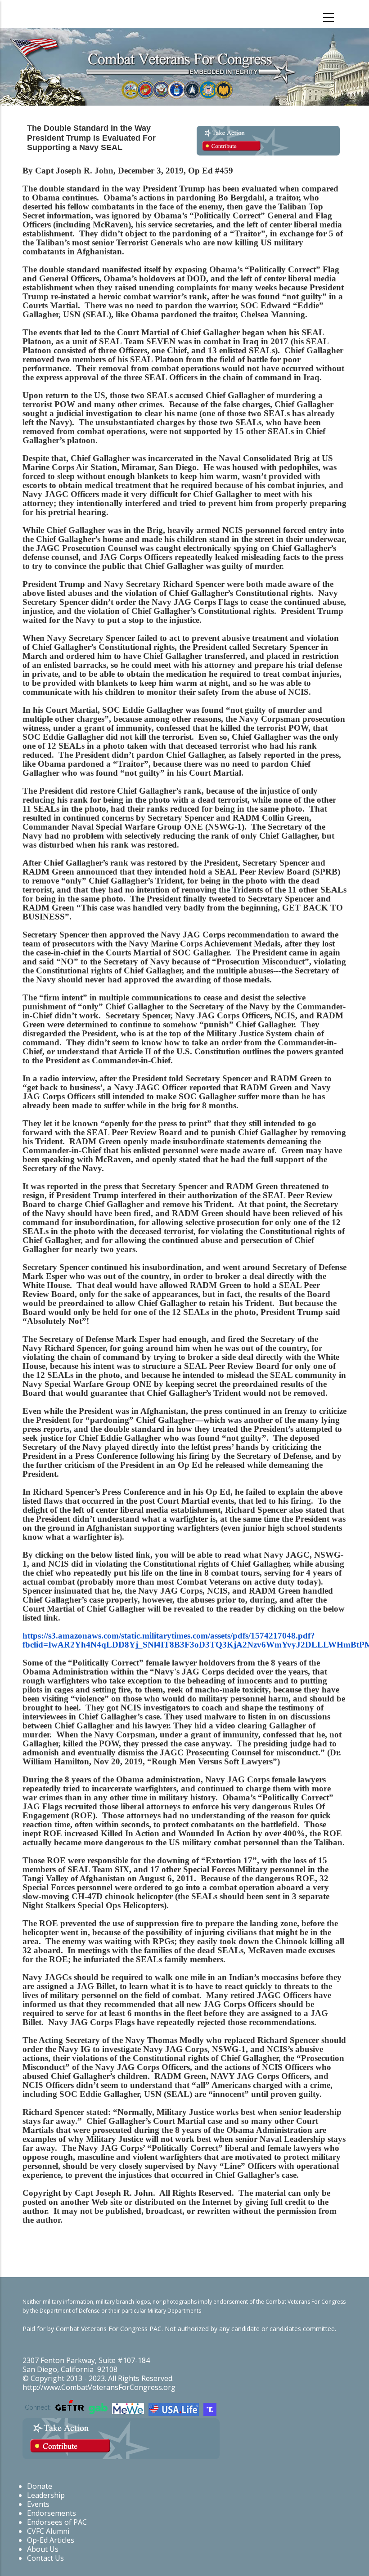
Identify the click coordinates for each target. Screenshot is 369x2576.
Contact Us (45, 2558)
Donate (40, 2486)
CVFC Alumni (48, 2531)
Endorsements (52, 2513)
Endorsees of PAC (57, 2522)
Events (38, 2504)
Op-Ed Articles (51, 2540)
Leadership (46, 2495)
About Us (43, 2549)
